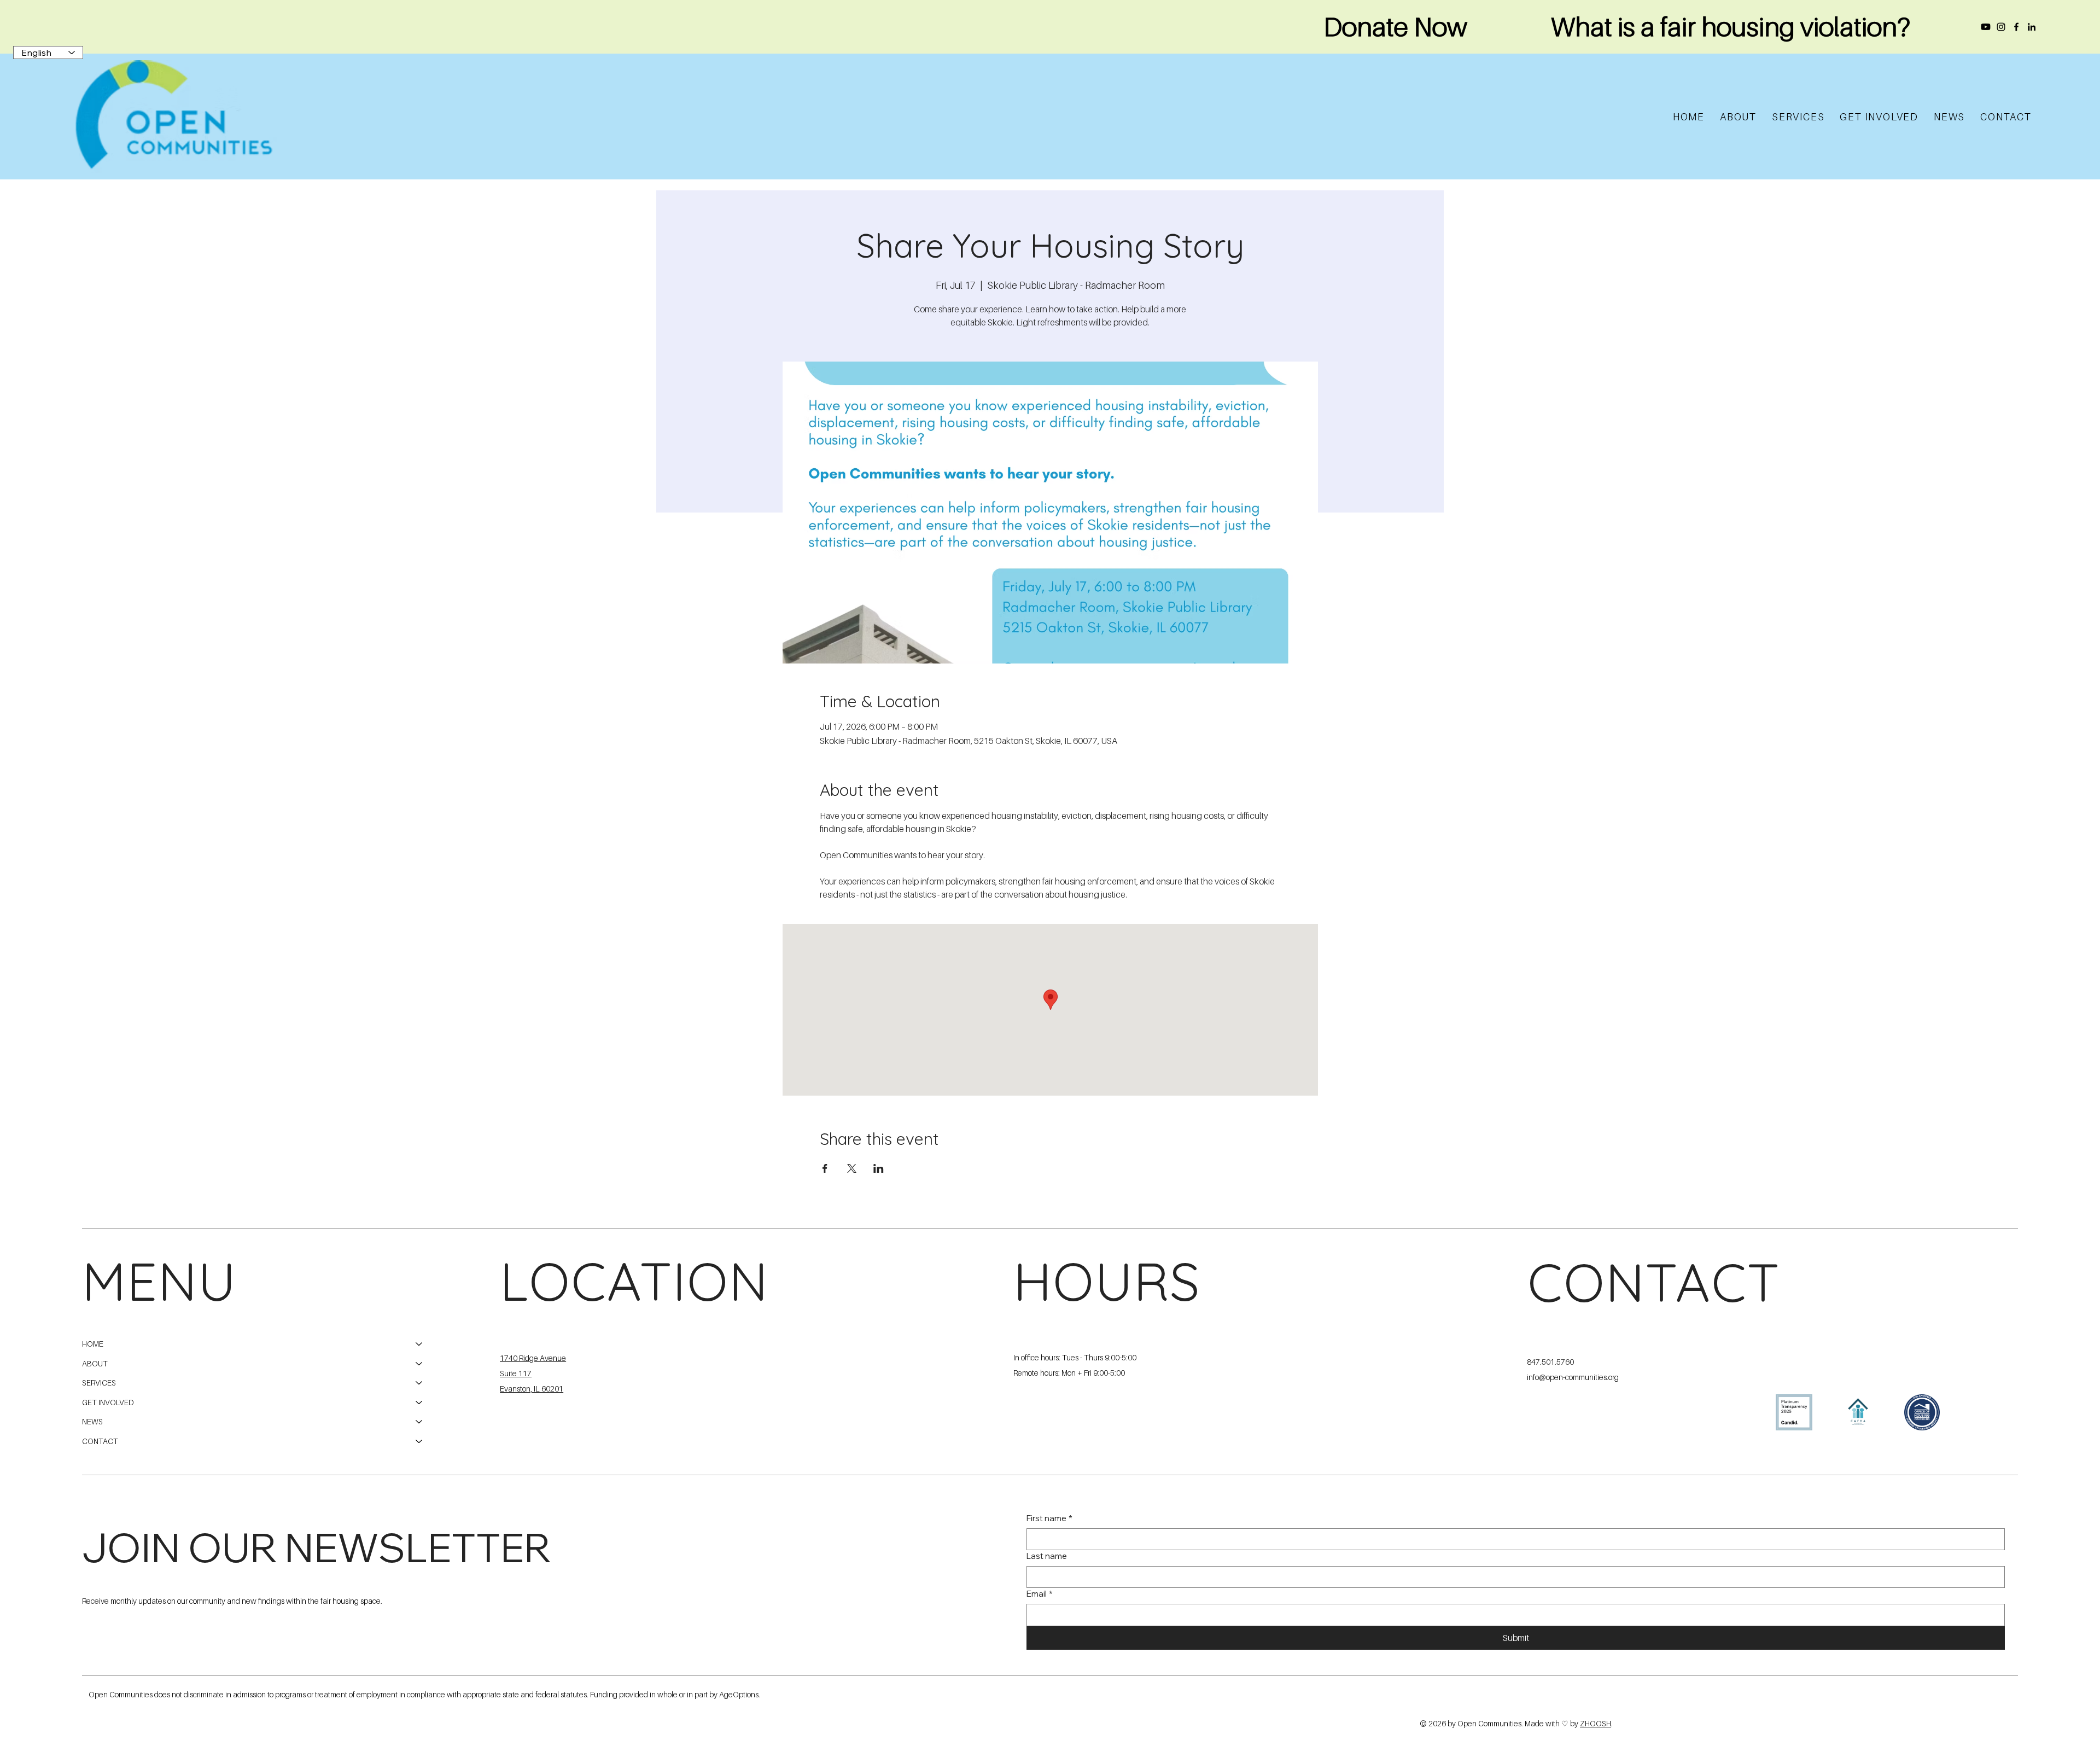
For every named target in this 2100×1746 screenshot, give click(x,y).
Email (1040, 1594)
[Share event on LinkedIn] (879, 1168)
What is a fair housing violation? (1731, 26)
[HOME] (419, 1344)
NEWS (92, 1421)
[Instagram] (2001, 27)
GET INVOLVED (108, 1402)
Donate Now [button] (1395, 26)
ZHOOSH (1596, 1723)
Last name (1047, 1556)
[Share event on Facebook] (825, 1168)
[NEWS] (419, 1422)
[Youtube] (1986, 27)
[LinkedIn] (2032, 27)
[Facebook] (2016, 27)
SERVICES (99, 1383)
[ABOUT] (419, 1364)
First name (1049, 1518)
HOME (93, 1344)
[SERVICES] (419, 1383)
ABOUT (95, 1363)
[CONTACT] (419, 1441)
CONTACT (100, 1441)
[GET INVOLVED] (419, 1402)
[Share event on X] (852, 1168)
